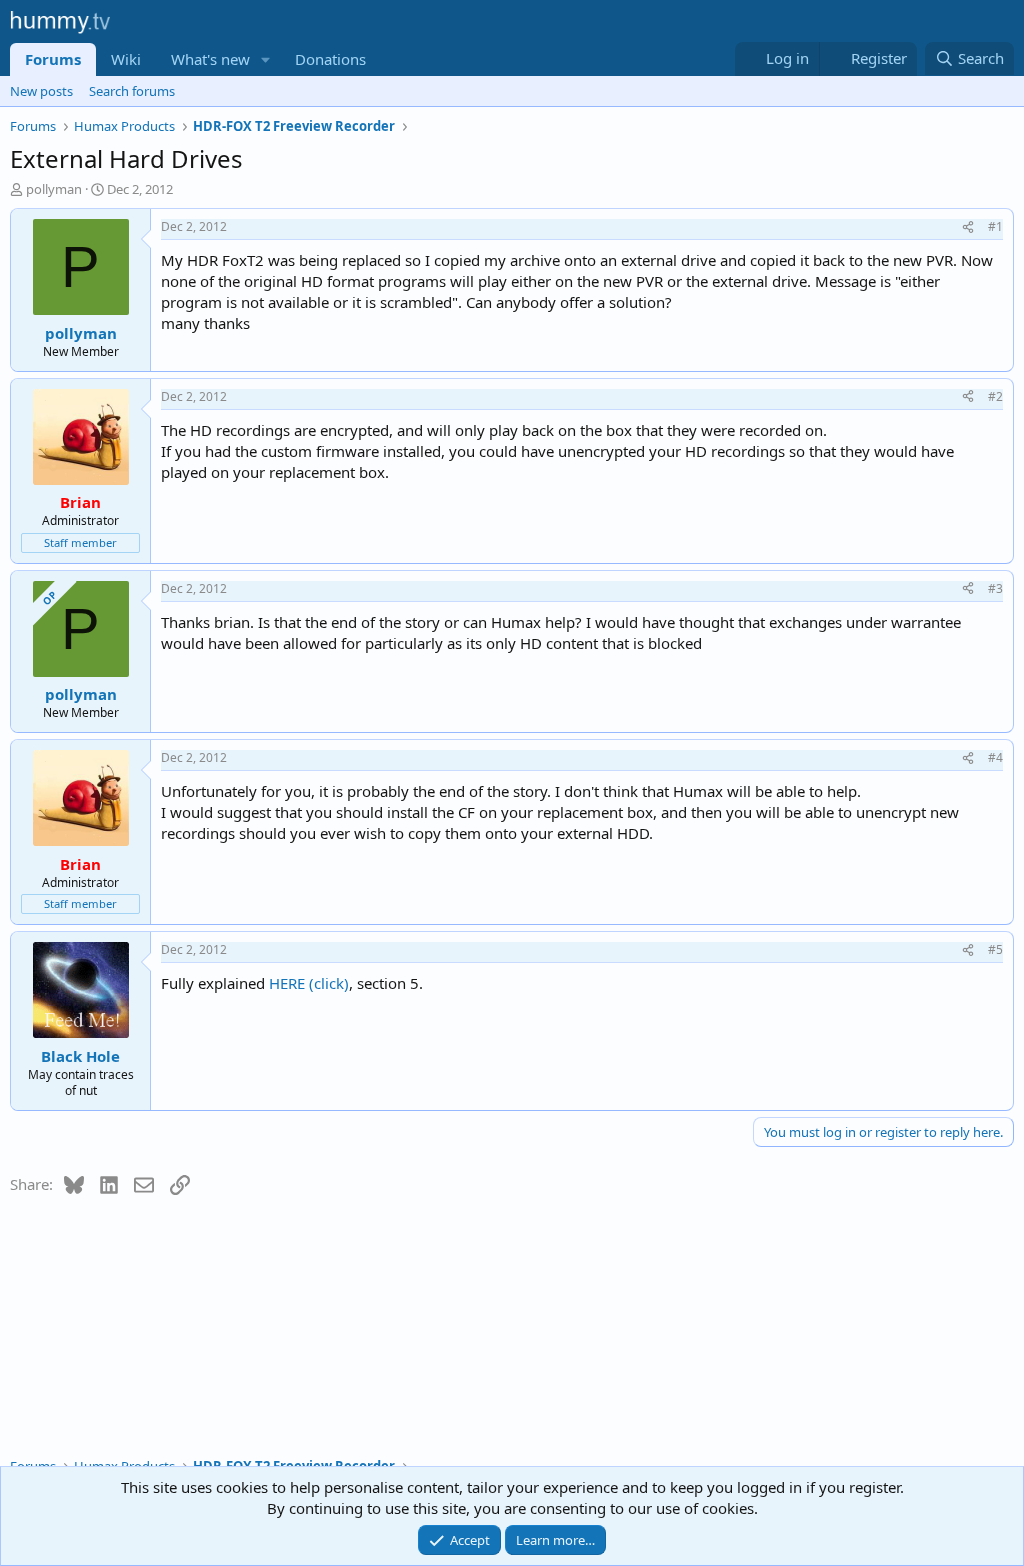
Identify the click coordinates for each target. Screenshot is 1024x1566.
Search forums (132, 91)
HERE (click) (309, 983)
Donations (330, 59)
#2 (995, 396)
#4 (995, 757)
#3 (995, 588)
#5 (995, 949)
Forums (53, 59)
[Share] (968, 227)
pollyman (54, 189)
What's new (210, 59)
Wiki (126, 59)
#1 (995, 226)
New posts (41, 91)
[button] (266, 59)
